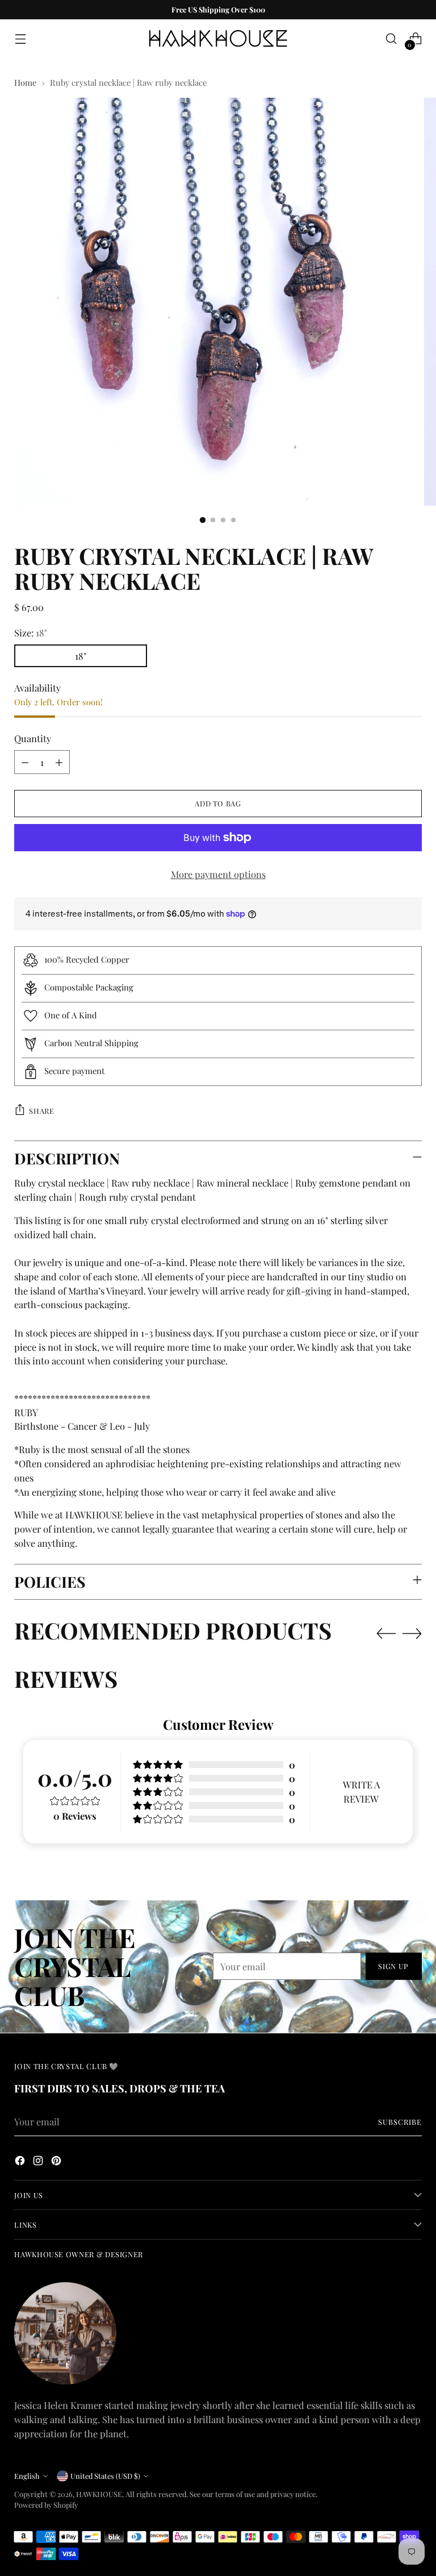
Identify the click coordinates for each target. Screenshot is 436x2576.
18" (81, 656)
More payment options (218, 874)
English (27, 2476)
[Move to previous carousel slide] (386, 1634)
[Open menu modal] (20, 39)
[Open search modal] (391, 39)
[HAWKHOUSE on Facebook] (21, 2162)
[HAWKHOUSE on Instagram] (39, 2162)
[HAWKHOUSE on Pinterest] (57, 2162)
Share (41, 1111)
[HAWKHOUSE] (218, 39)
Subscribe (400, 2122)
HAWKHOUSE (99, 2494)
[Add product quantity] (59, 762)
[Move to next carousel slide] (412, 1633)
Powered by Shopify (46, 2505)
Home (25, 82)
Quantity (33, 738)
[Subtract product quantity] (25, 762)
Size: (31, 632)
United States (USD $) (105, 2476)
